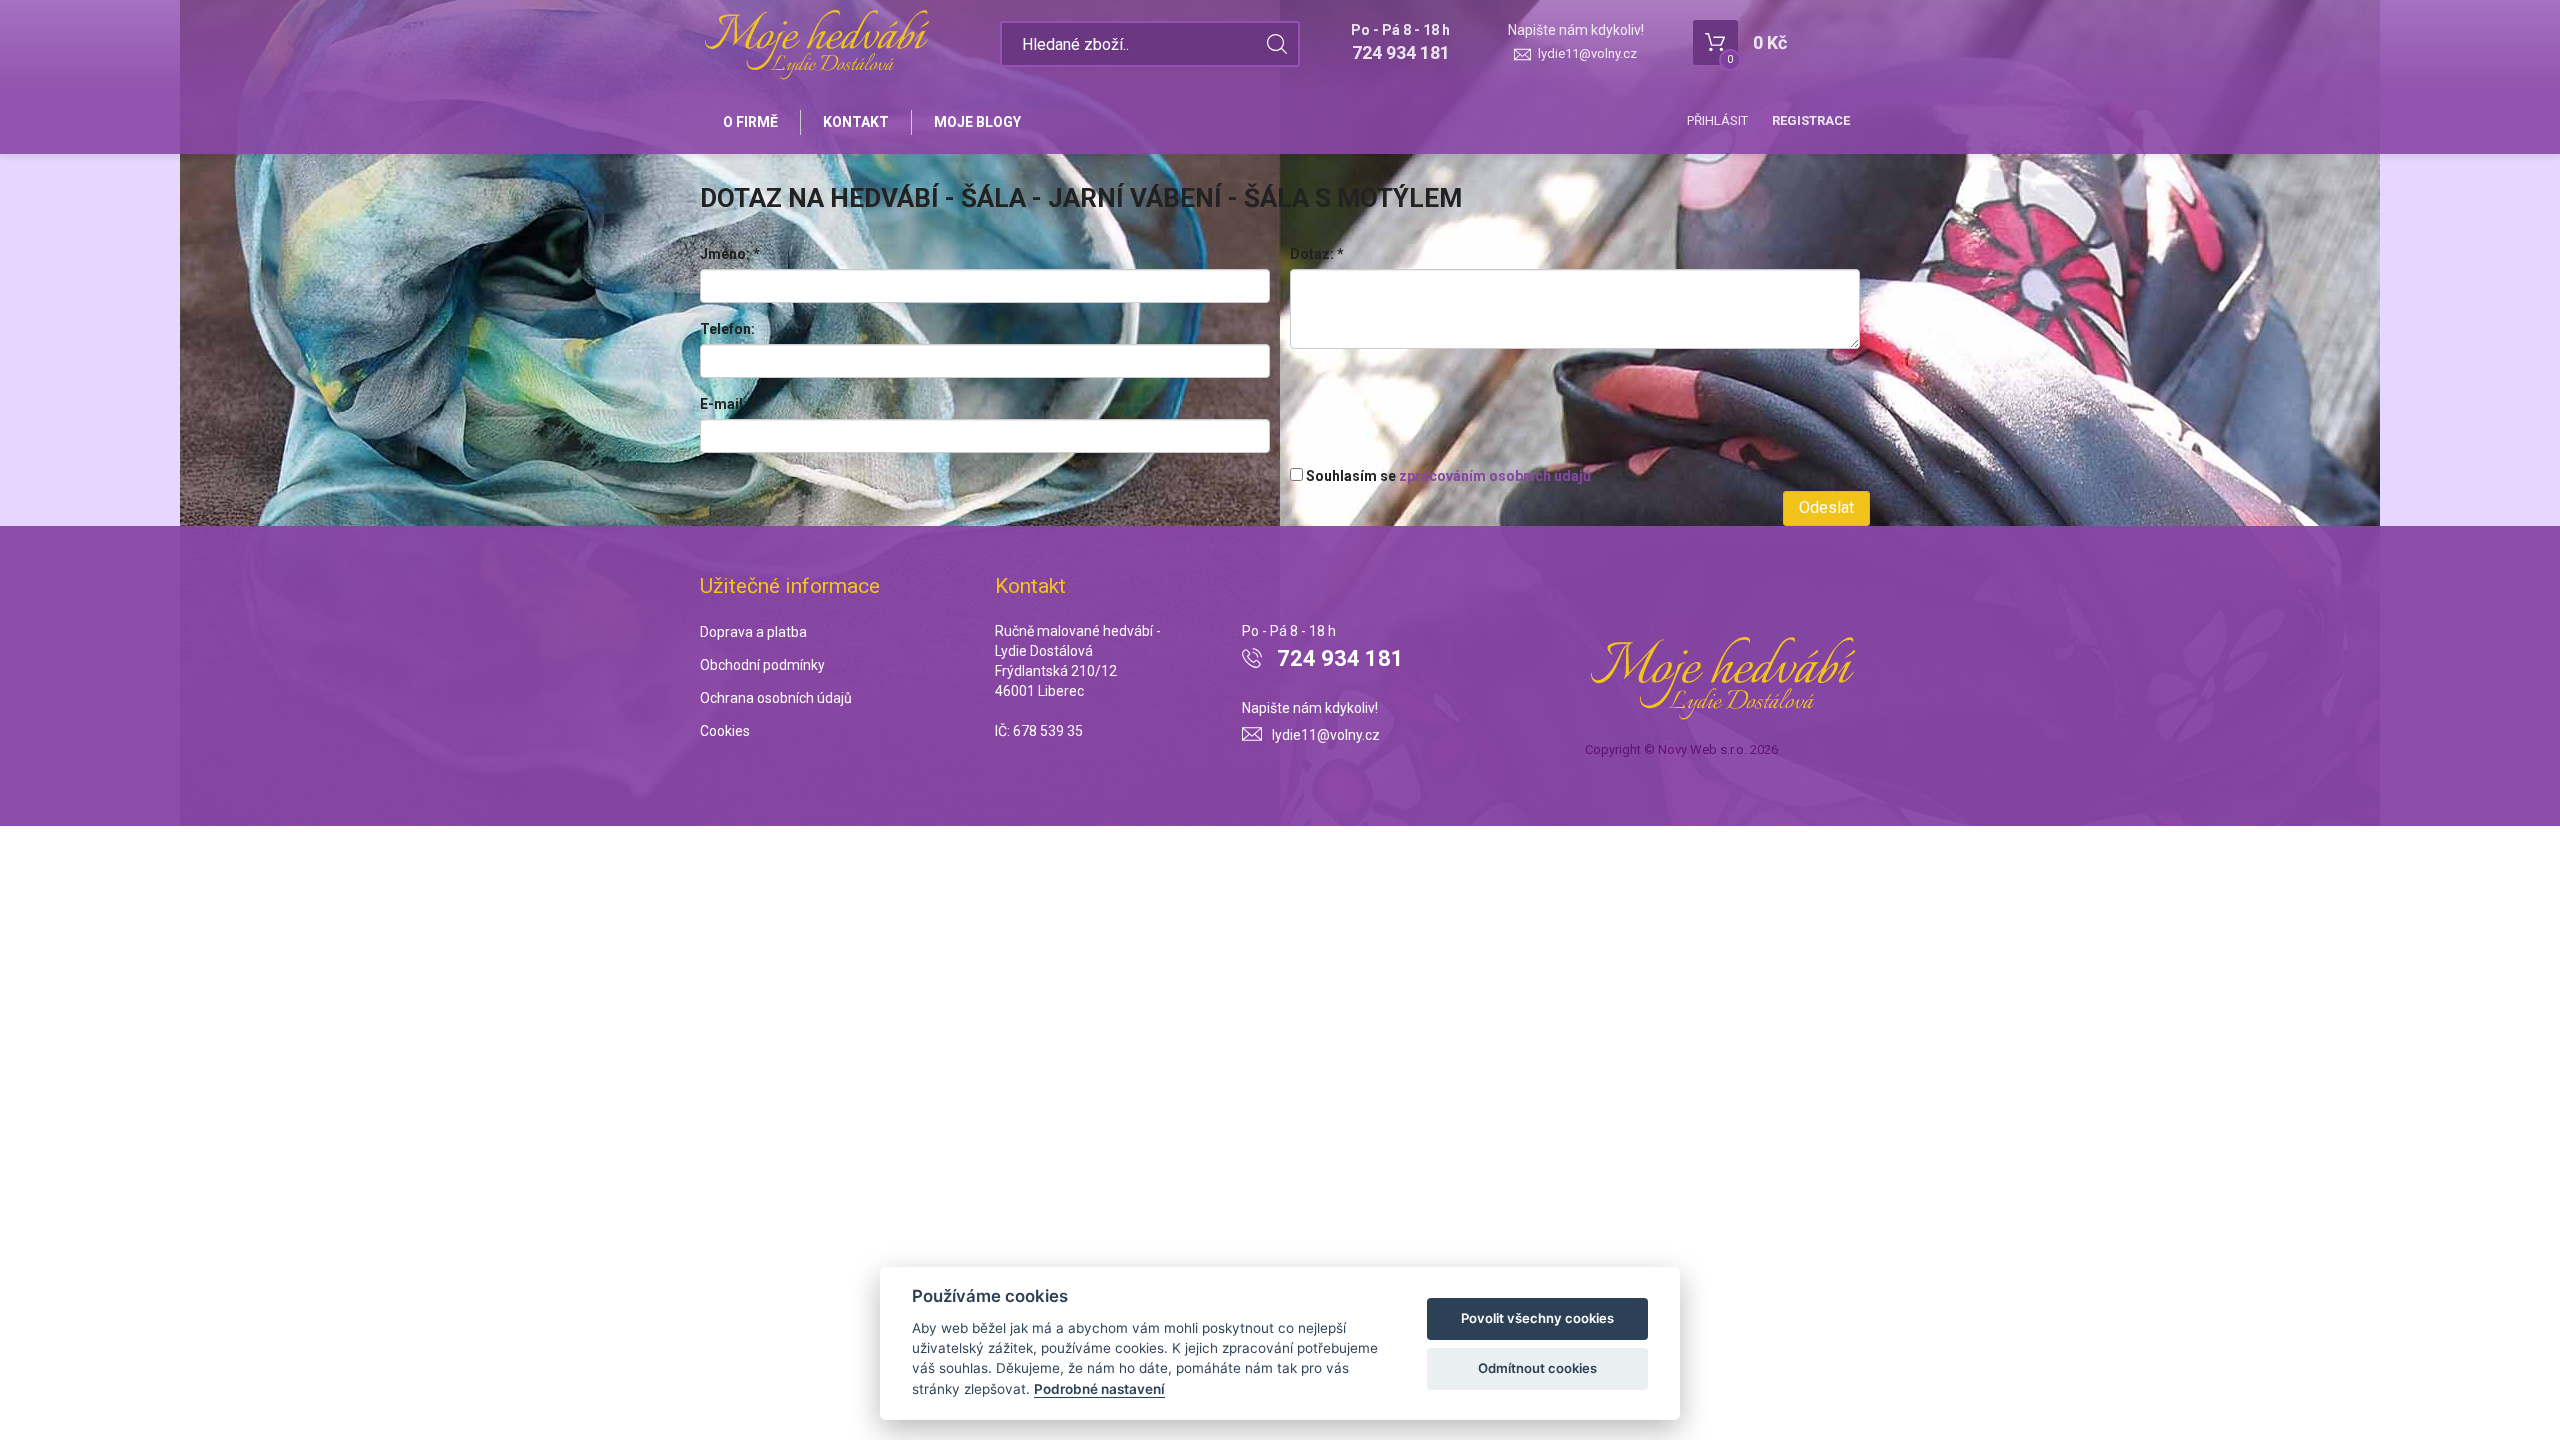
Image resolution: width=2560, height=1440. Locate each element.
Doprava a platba (753, 632)
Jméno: (730, 254)
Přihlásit (1717, 120)
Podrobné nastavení (1099, 1389)
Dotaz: (1317, 254)
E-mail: (728, 404)
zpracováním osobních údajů (1495, 476)
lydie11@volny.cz (1587, 53)
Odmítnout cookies (1537, 1368)
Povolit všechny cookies (1537, 1318)
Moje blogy (977, 122)
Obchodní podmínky (762, 665)
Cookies (725, 731)
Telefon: (727, 329)
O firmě (750, 122)
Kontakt (856, 122)
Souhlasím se (1447, 476)
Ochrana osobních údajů (776, 698)
